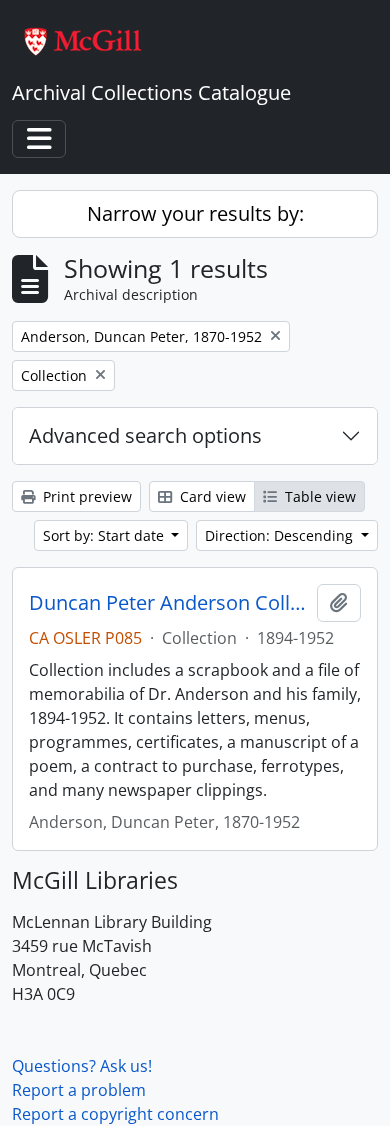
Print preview (85, 496)
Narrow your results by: (195, 213)
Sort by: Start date (105, 535)
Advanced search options (145, 435)
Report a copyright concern (115, 1114)
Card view (211, 496)
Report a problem (79, 1090)
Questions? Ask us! (82, 1066)
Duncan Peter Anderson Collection (169, 603)
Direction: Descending (281, 535)
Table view (318, 496)
